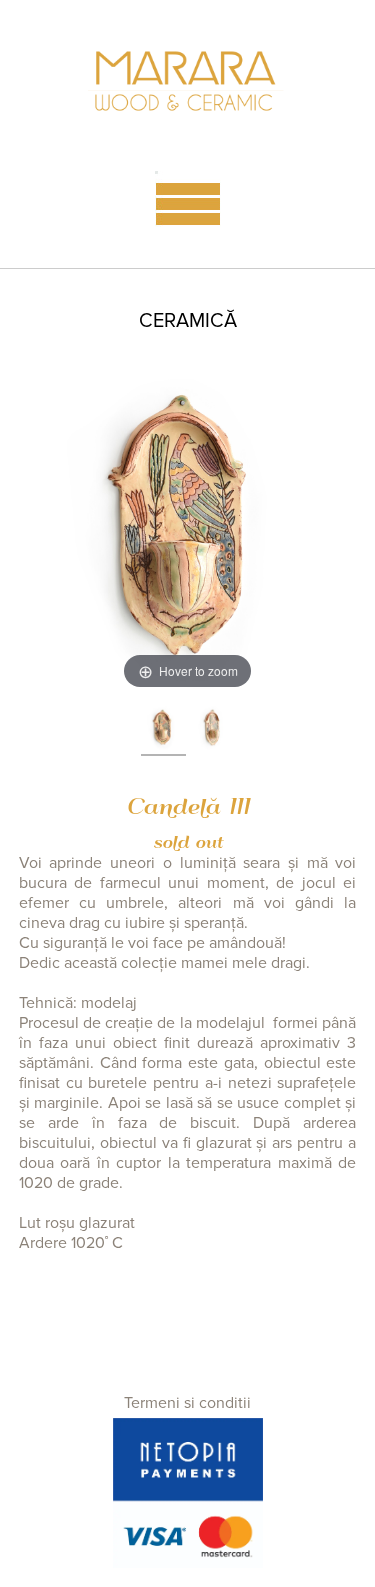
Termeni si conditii (187, 1403)
